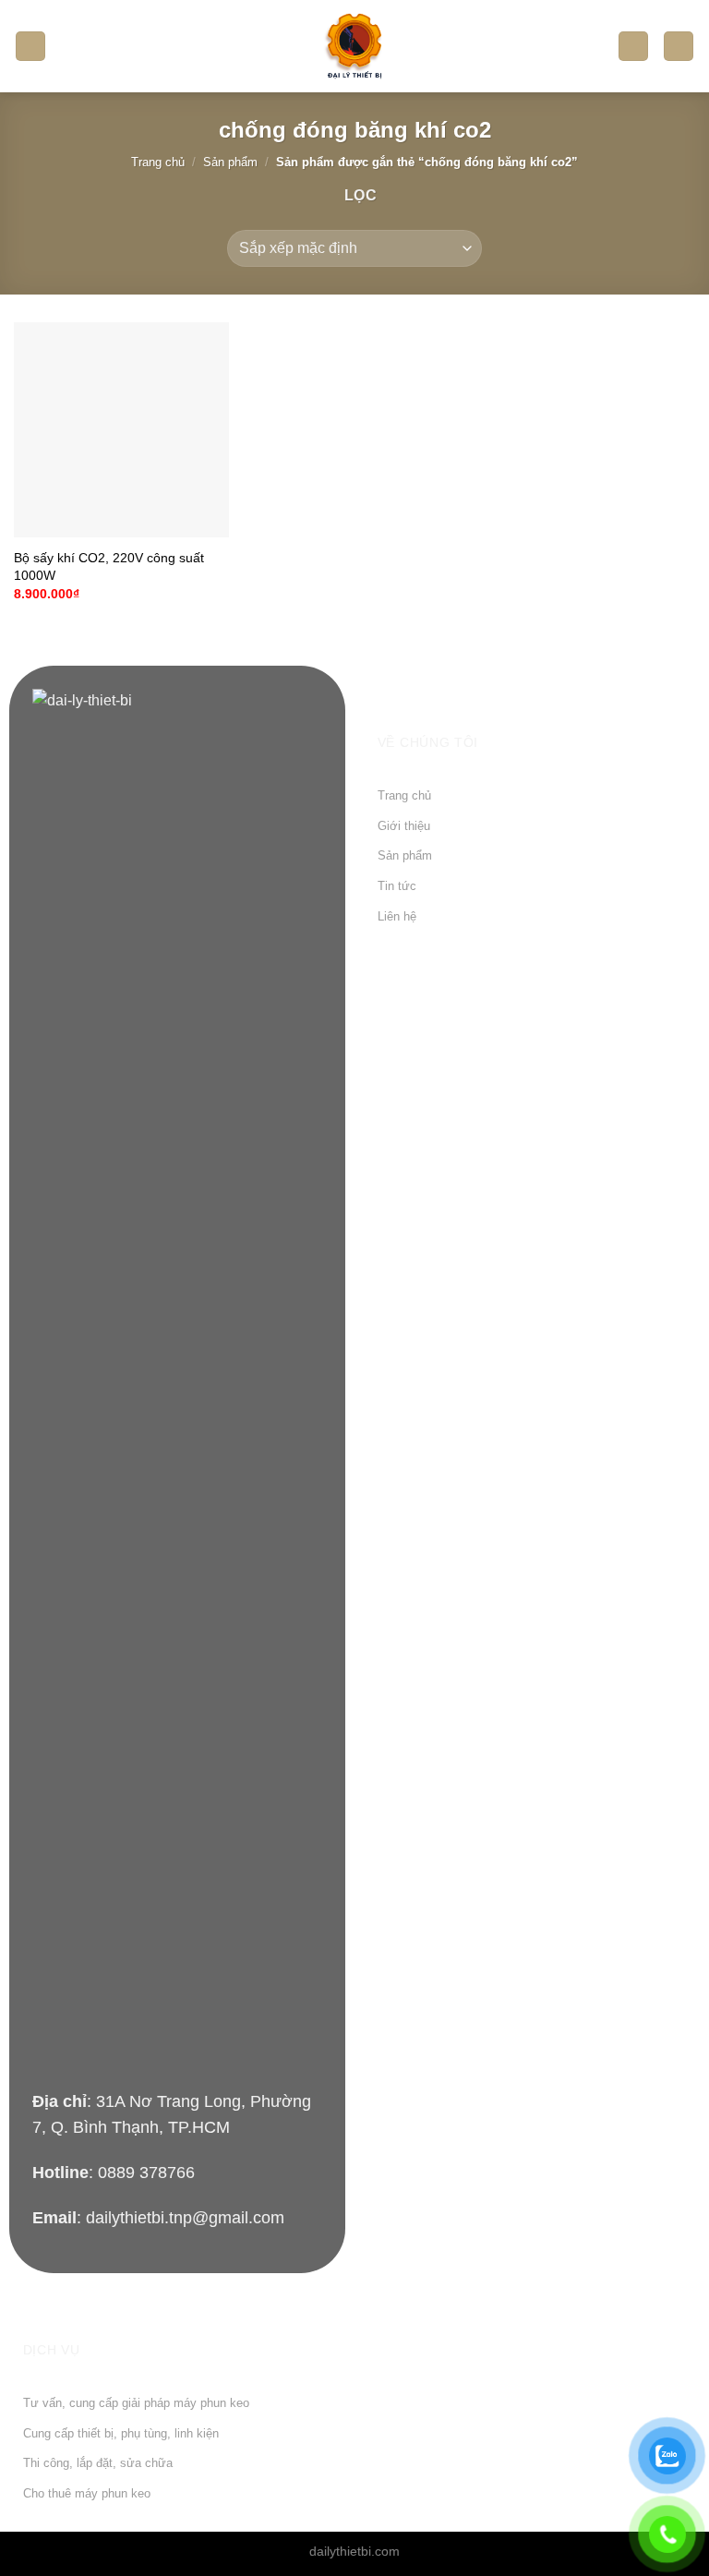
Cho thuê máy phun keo (87, 2493)
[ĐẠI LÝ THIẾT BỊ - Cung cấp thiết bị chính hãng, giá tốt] (354, 46)
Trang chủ (158, 162)
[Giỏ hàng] (679, 47)
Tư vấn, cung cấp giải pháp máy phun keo (136, 2403)
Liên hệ (397, 916)
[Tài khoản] (633, 47)
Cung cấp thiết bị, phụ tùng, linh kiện (121, 2433)
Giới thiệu (404, 826)
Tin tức (397, 886)
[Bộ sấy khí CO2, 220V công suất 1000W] (121, 430)
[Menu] (30, 47)
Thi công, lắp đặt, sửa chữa (98, 2463)
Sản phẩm (230, 162)
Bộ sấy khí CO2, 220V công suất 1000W (109, 566)
